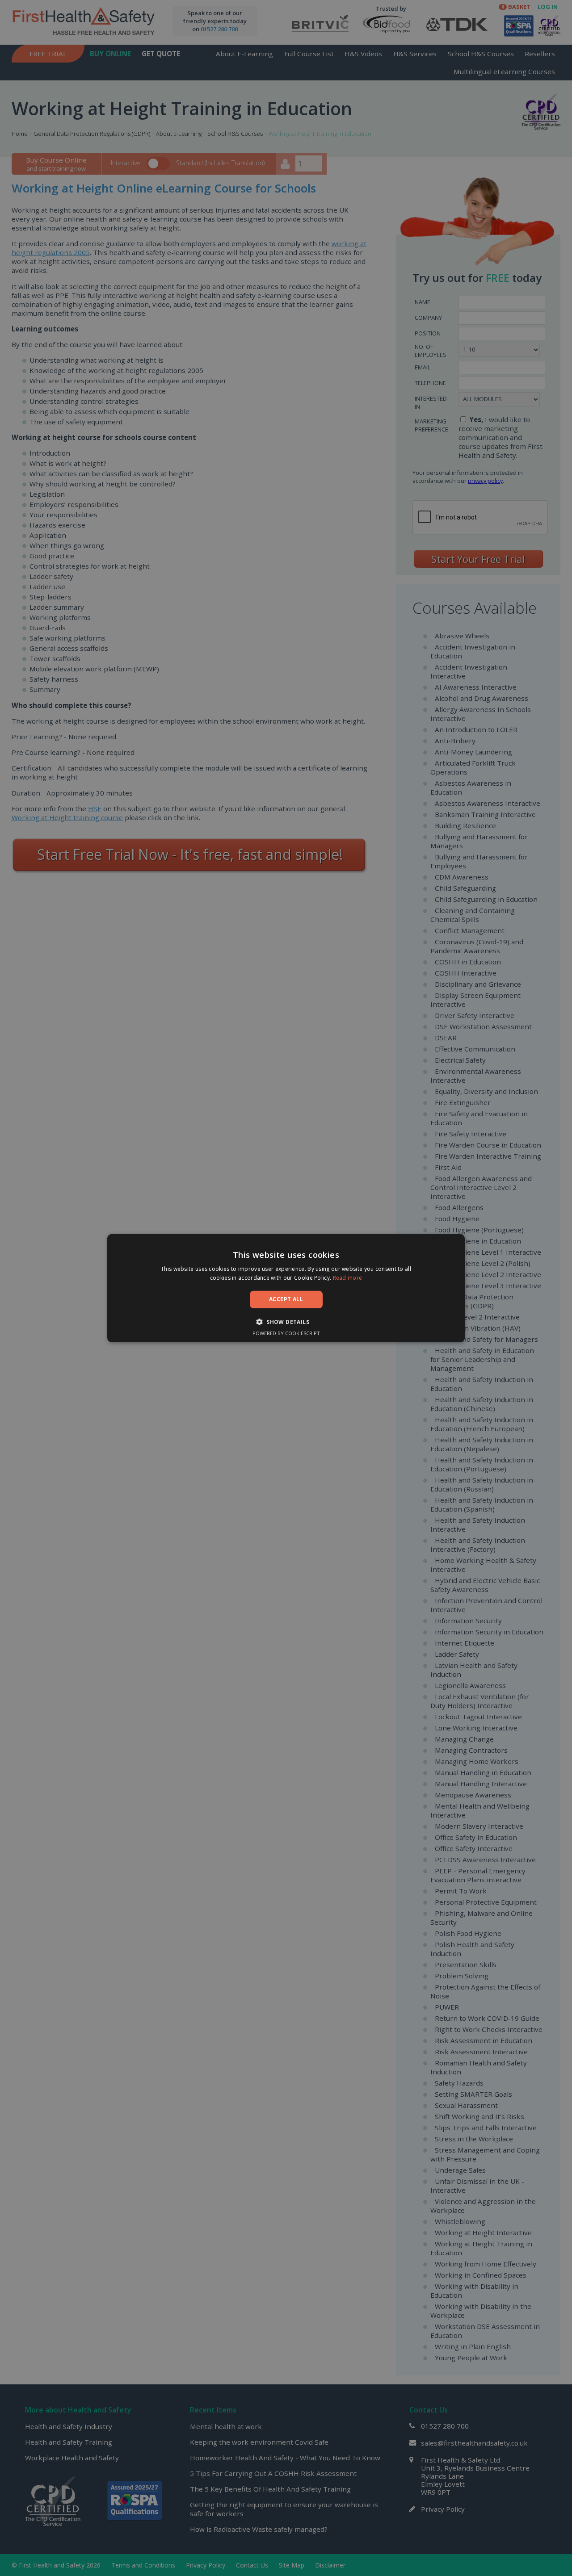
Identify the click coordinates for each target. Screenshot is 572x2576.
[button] (286, 1322)
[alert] (286, 1288)
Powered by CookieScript (286, 1333)
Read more (348, 1278)
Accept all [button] (286, 1299)
